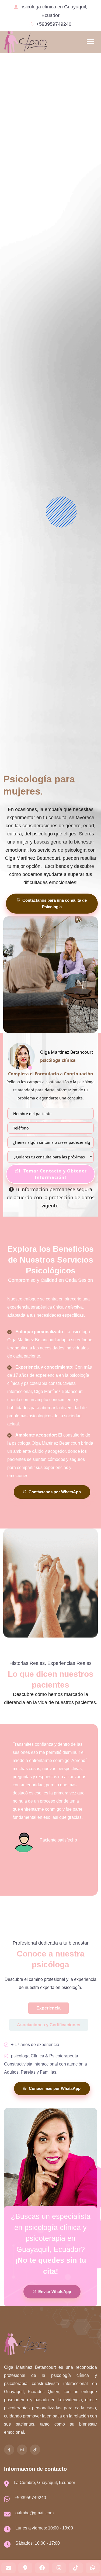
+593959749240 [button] (54, 24)
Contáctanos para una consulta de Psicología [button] (54, 903)
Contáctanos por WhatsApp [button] (54, 1492)
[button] (8, 2568)
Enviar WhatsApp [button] (54, 2292)
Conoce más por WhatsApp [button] (54, 2088)
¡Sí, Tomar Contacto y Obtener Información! (51, 1174)
